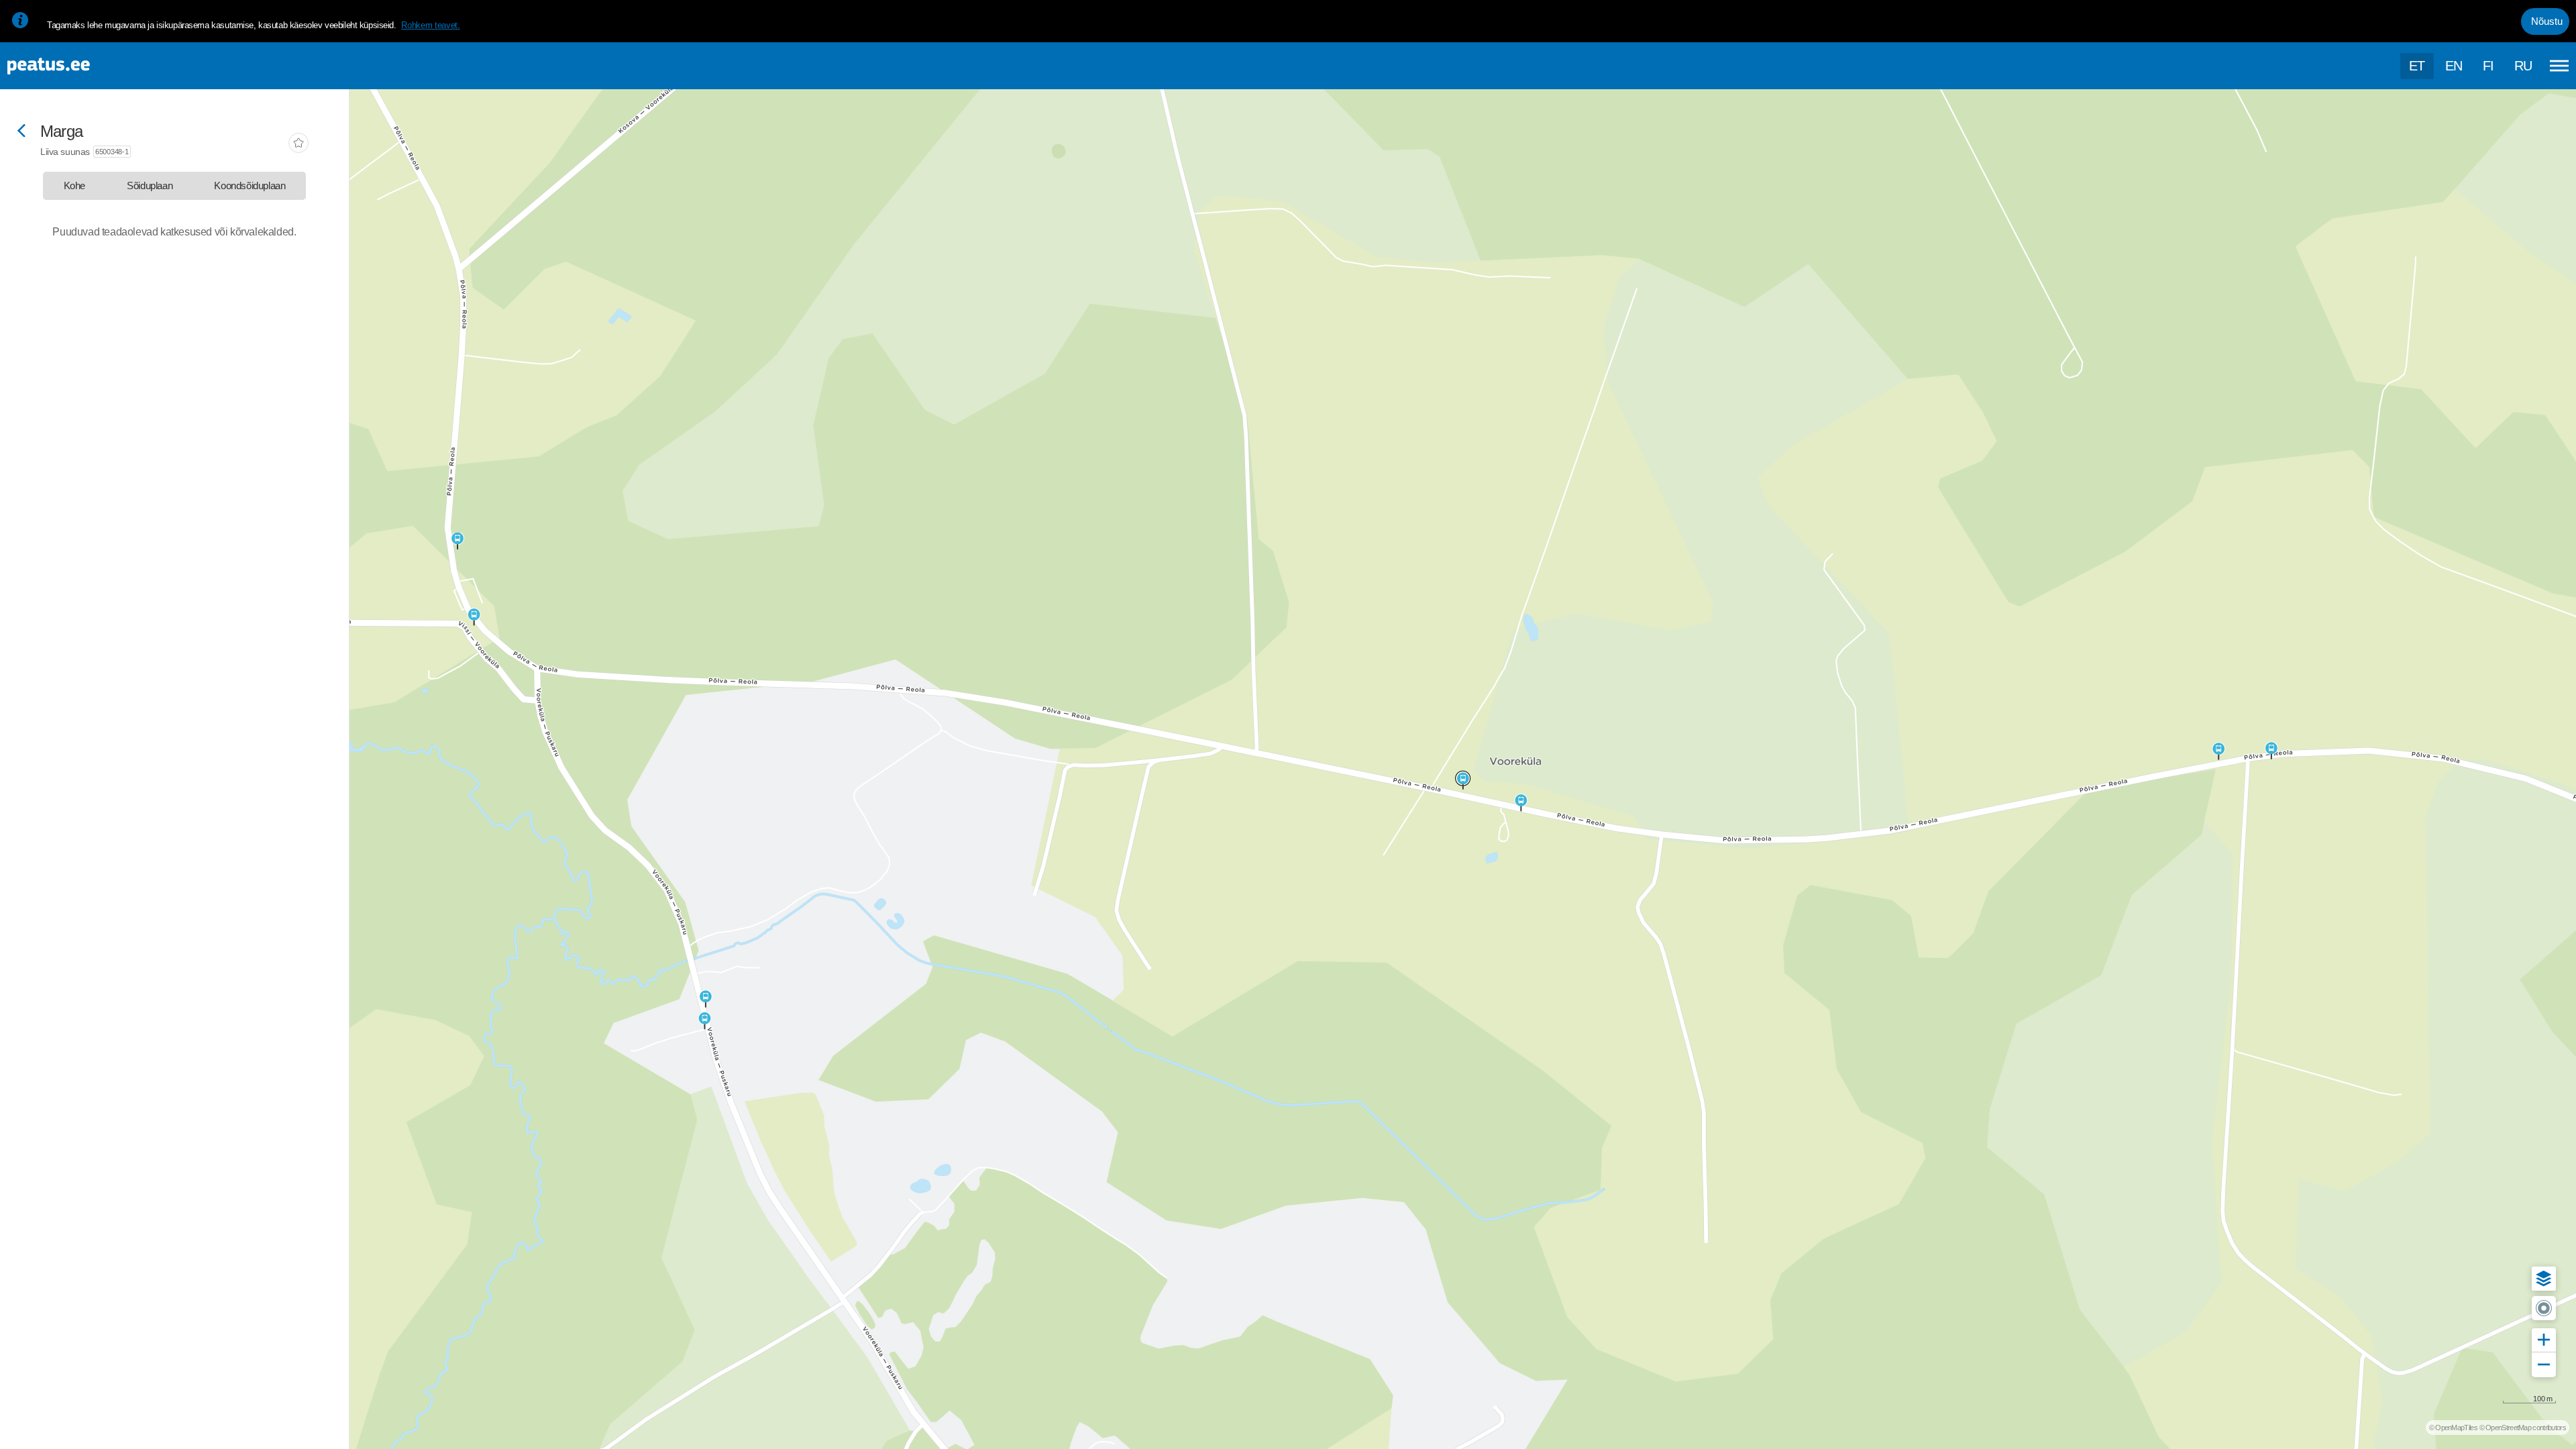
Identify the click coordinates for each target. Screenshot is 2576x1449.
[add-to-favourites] (299, 144)
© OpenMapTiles (2453, 1428)
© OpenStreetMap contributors (2523, 1428)
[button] (2544, 1279)
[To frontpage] (77, 66)
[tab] (74, 186)
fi (2488, 66)
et (2417, 66)
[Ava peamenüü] (2559, 66)
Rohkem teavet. (430, 25)
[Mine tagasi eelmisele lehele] (21, 132)
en (2454, 66)
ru (2523, 66)
